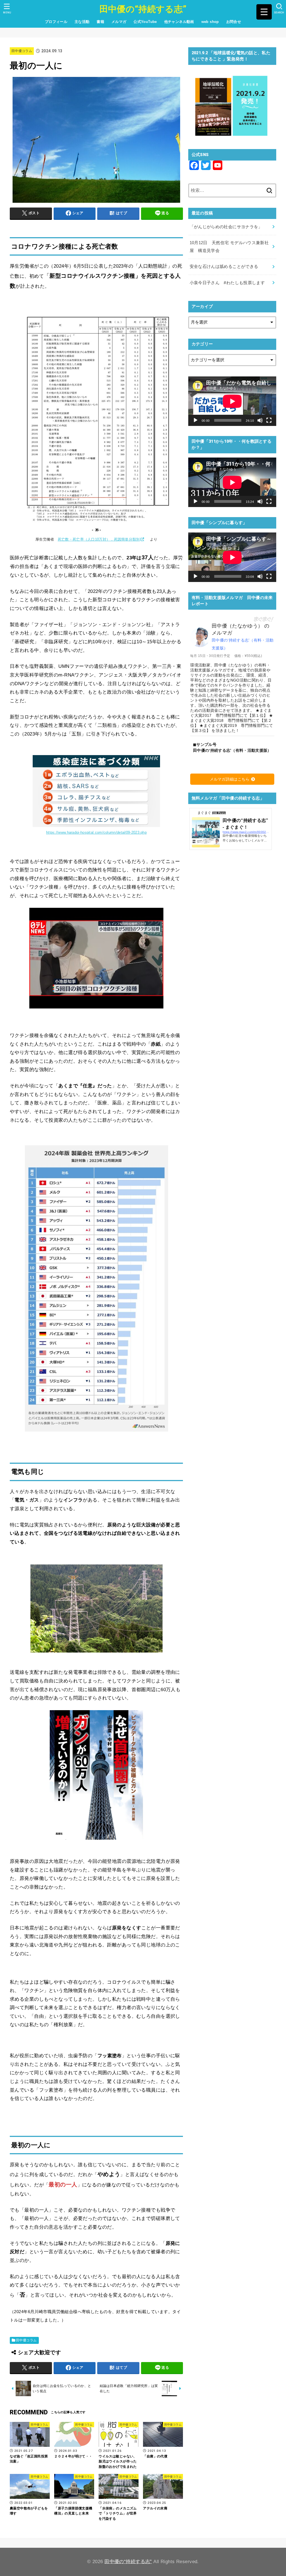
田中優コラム (22, 51)
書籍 (100, 22)
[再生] (196, 420)
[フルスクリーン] (269, 420)
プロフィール (56, 22)
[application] (232, 401)
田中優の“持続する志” (143, 9)
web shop (210, 22)
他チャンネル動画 (179, 22)
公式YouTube (145, 22)
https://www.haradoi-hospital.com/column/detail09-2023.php (96, 832)
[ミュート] (260, 420)
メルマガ (119, 22)
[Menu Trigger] (264, 12)
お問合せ (234, 22)
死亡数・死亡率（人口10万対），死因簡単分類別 (99, 539)
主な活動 (82, 22)
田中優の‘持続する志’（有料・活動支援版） (243, 644)
